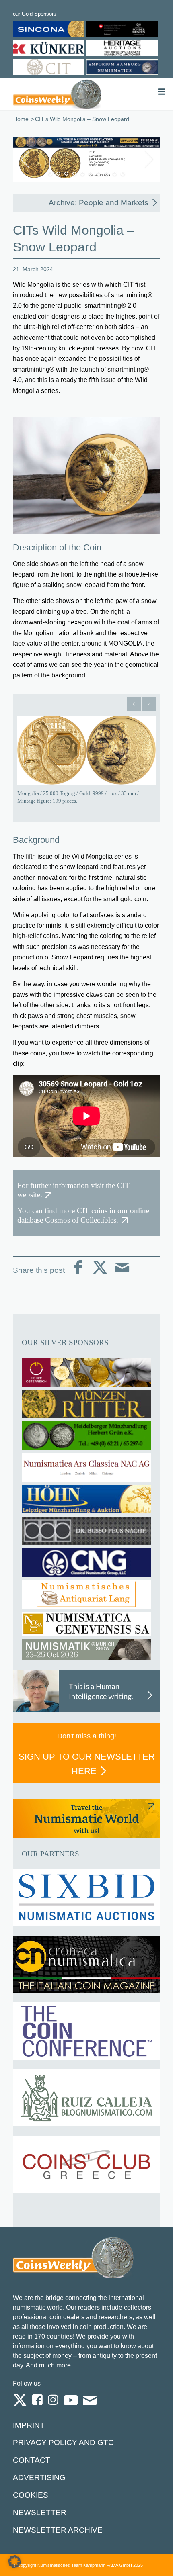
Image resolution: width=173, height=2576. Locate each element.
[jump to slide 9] (115, 174)
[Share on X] (100, 1274)
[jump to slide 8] (107, 174)
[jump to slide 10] (123, 174)
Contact (32, 2460)
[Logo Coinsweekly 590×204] (57, 94)
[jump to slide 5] (82, 174)
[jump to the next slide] (148, 159)
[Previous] (134, 704)
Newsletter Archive (58, 2530)
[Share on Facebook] (78, 1274)
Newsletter (40, 2512)
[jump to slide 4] (74, 174)
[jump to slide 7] (99, 174)
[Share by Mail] (122, 1274)
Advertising (39, 2477)
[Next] (149, 704)
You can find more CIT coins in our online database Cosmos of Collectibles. (83, 1215)
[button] (14, 2562)
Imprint (29, 2425)
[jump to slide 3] (66, 174)
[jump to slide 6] (91, 174)
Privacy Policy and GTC (63, 2442)
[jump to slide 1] (50, 174)
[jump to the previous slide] (25, 159)
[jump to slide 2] (58, 174)
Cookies (31, 2495)
